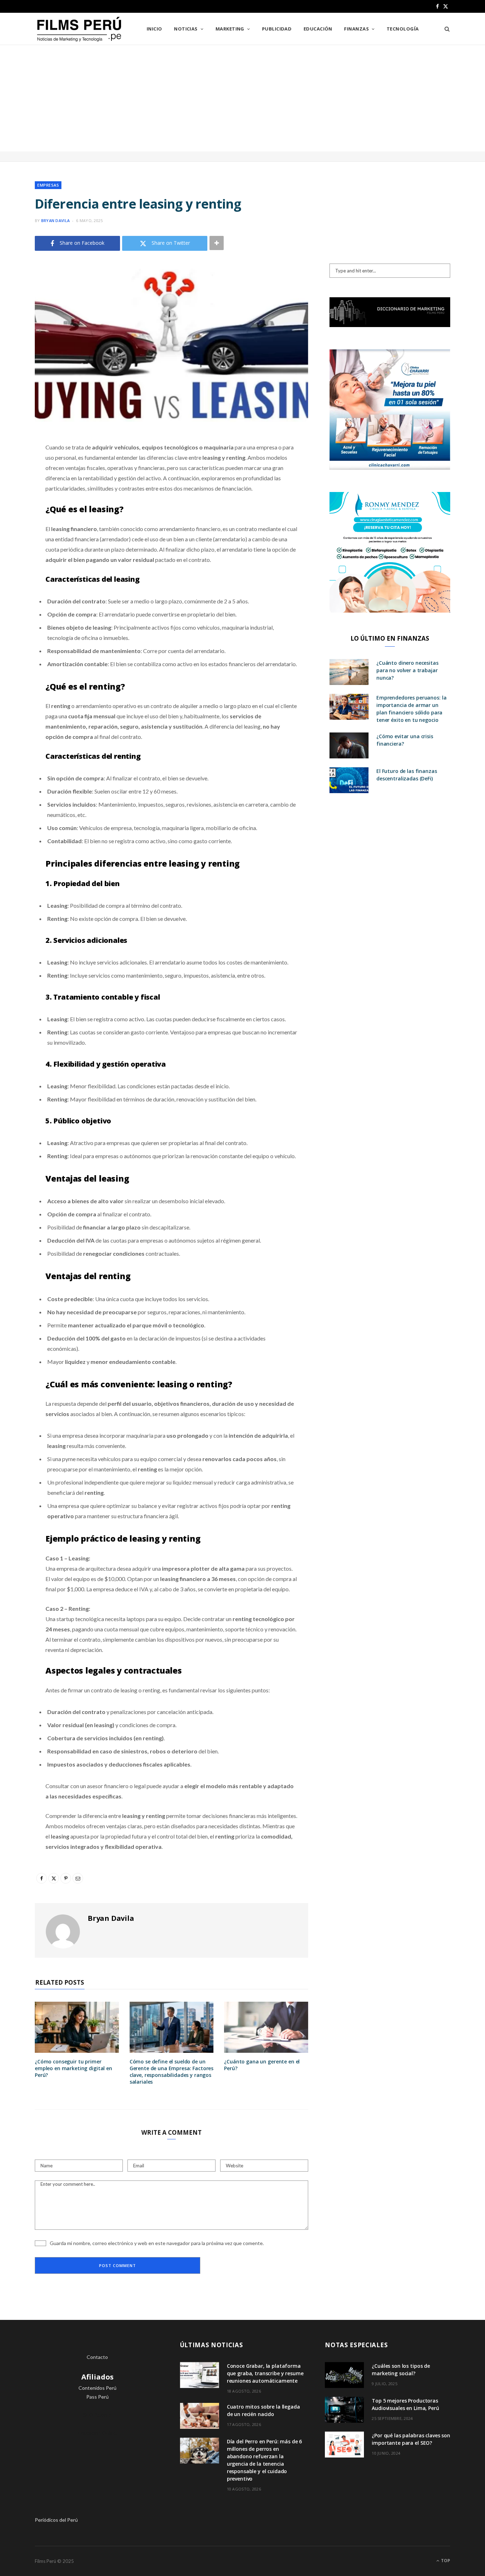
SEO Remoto (97, 2415)
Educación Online (97, 2433)
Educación (318, 29)
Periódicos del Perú (56, 2520)
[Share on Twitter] (16, 486)
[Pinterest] (16, 504)
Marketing (230, 29)
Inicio (154, 29)
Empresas (48, 185)
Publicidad (277, 29)
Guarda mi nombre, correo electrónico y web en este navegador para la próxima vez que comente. (157, 2243)
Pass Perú (97, 2397)
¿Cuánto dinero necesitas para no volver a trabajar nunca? (407, 670)
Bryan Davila (55, 220)
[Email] (16, 523)
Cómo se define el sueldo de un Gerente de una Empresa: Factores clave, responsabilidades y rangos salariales (172, 2072)
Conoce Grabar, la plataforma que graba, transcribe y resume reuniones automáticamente (265, 2373)
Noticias (186, 29)
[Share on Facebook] (16, 468)
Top (445, 2561)
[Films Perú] (79, 29)
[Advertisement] (243, 98)
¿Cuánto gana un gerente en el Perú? (262, 2065)
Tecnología (403, 29)
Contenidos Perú (97, 2388)
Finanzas (356, 29)
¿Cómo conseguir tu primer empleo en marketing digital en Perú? (73, 2068)
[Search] (445, 29)
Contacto (97, 2357)
